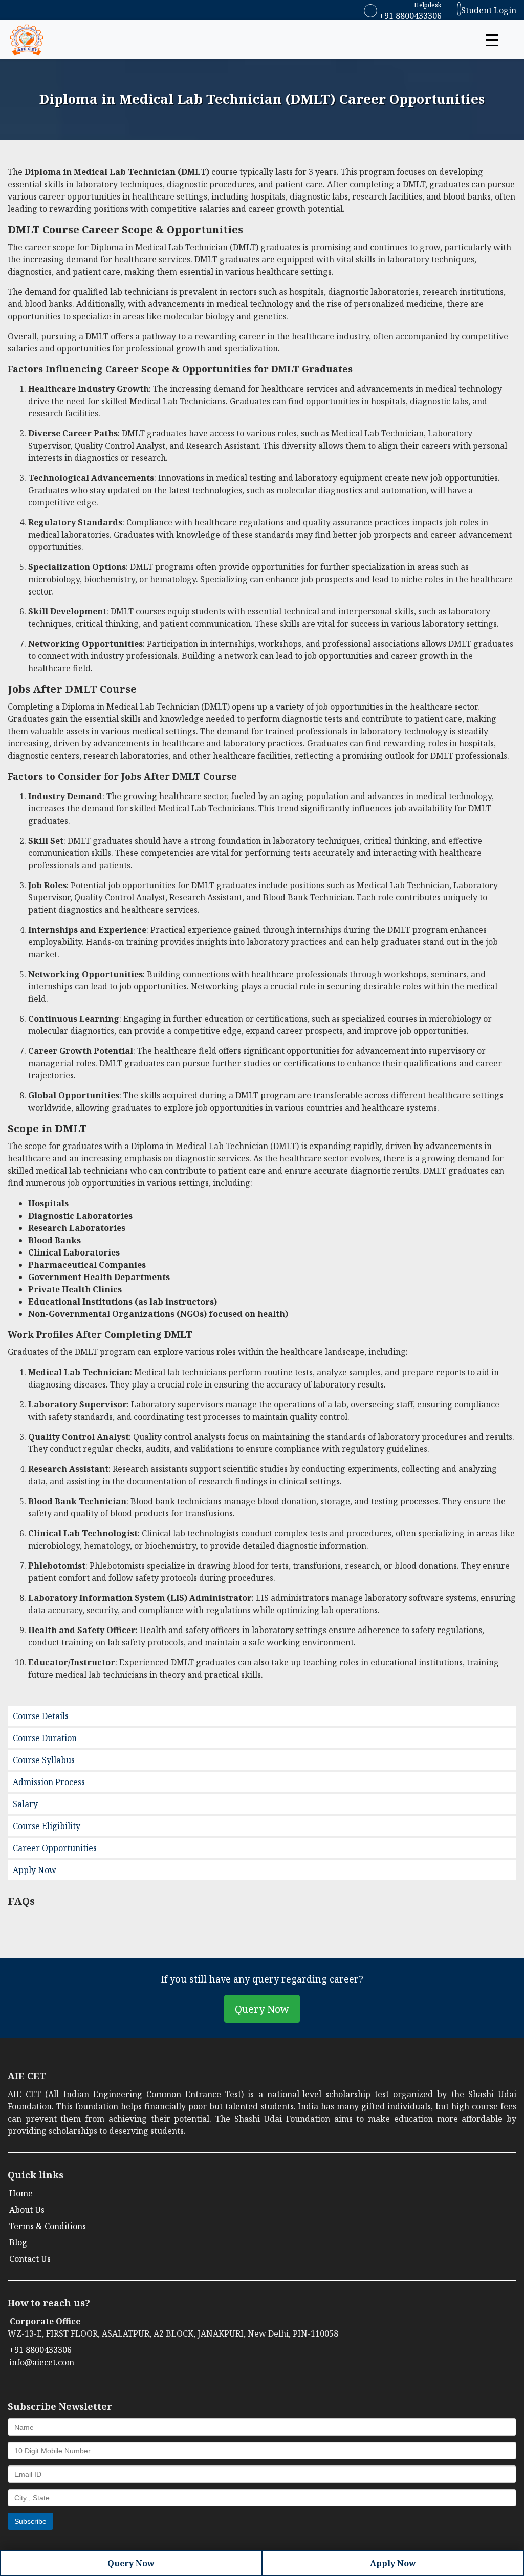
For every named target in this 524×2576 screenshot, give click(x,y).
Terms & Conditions (48, 2226)
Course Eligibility (47, 1826)
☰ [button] (492, 40)
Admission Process (49, 1782)
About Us (27, 2210)
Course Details (41, 1716)
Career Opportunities (55, 1848)
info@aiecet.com (42, 2362)
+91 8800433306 (409, 16)
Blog (18, 2242)
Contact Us (30, 2259)
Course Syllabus (44, 1760)
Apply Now (35, 1870)
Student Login (489, 10)
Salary (25, 1804)
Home (21, 2193)
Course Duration (45, 1738)
